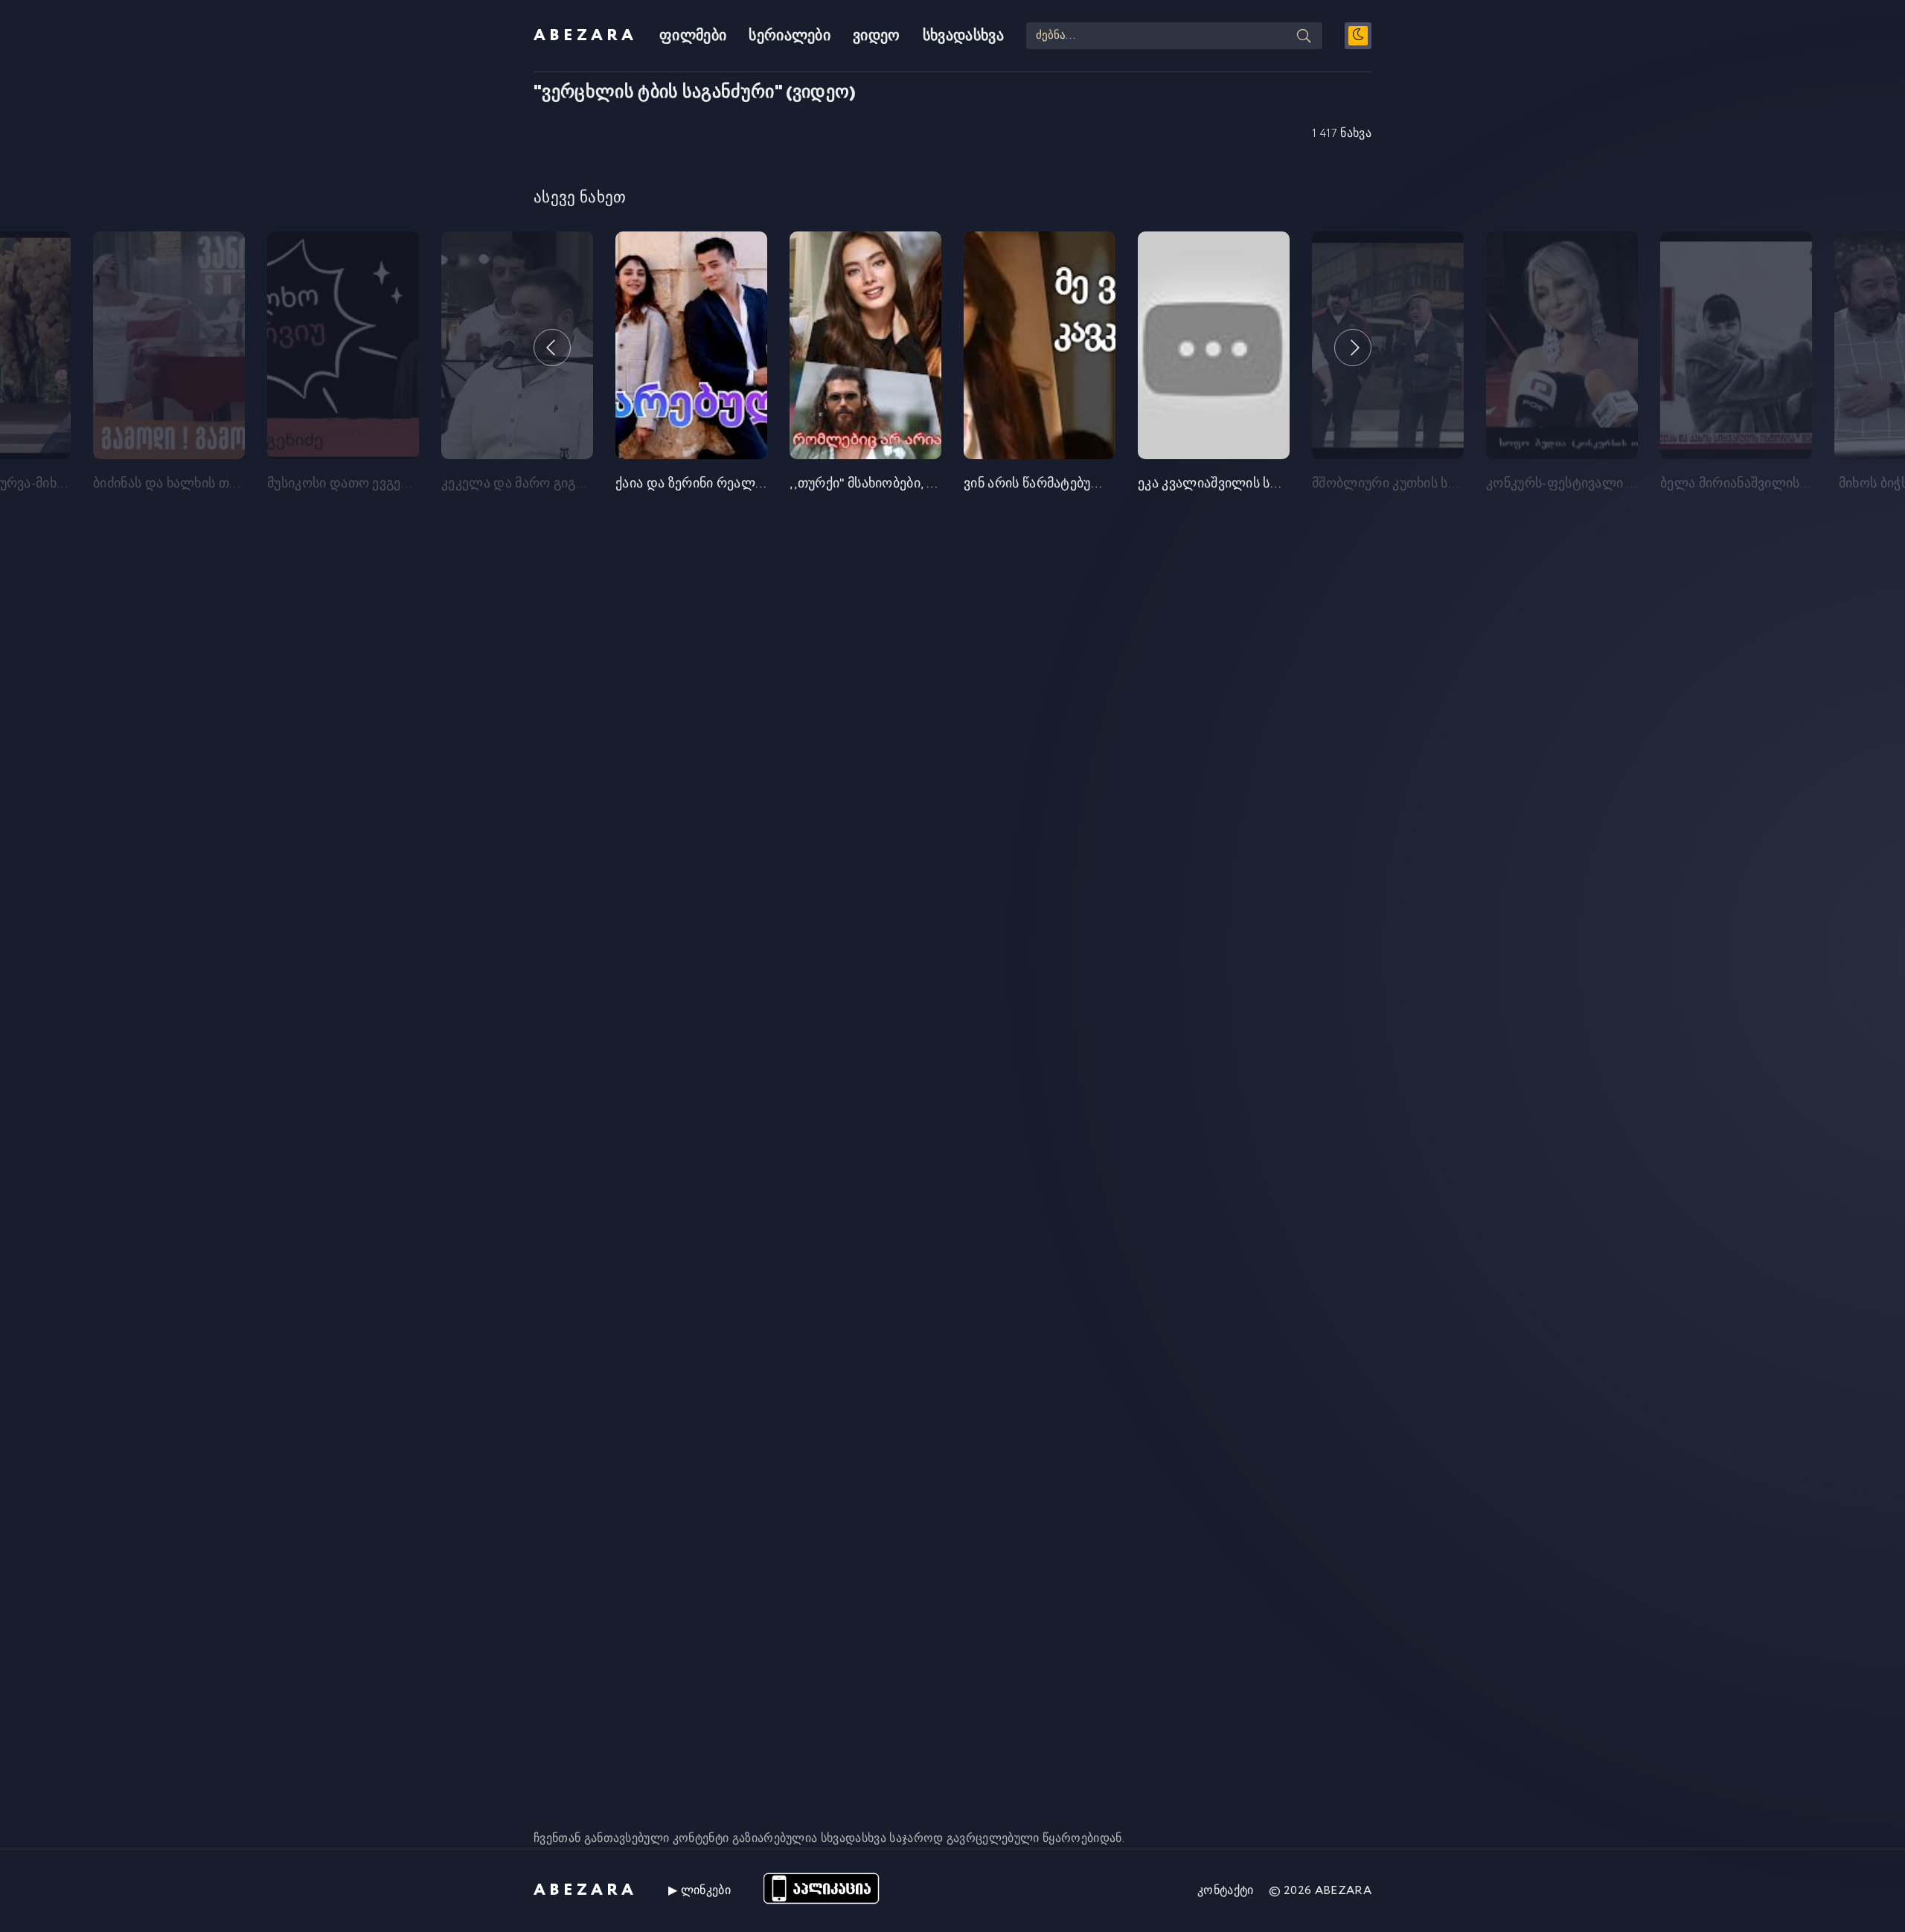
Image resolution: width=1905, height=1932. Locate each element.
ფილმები (693, 36)
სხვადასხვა (963, 36)
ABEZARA (585, 36)
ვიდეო (877, 36)
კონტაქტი (1226, 1891)
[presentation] (552, 348)
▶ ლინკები (699, 1891)
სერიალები (790, 36)
